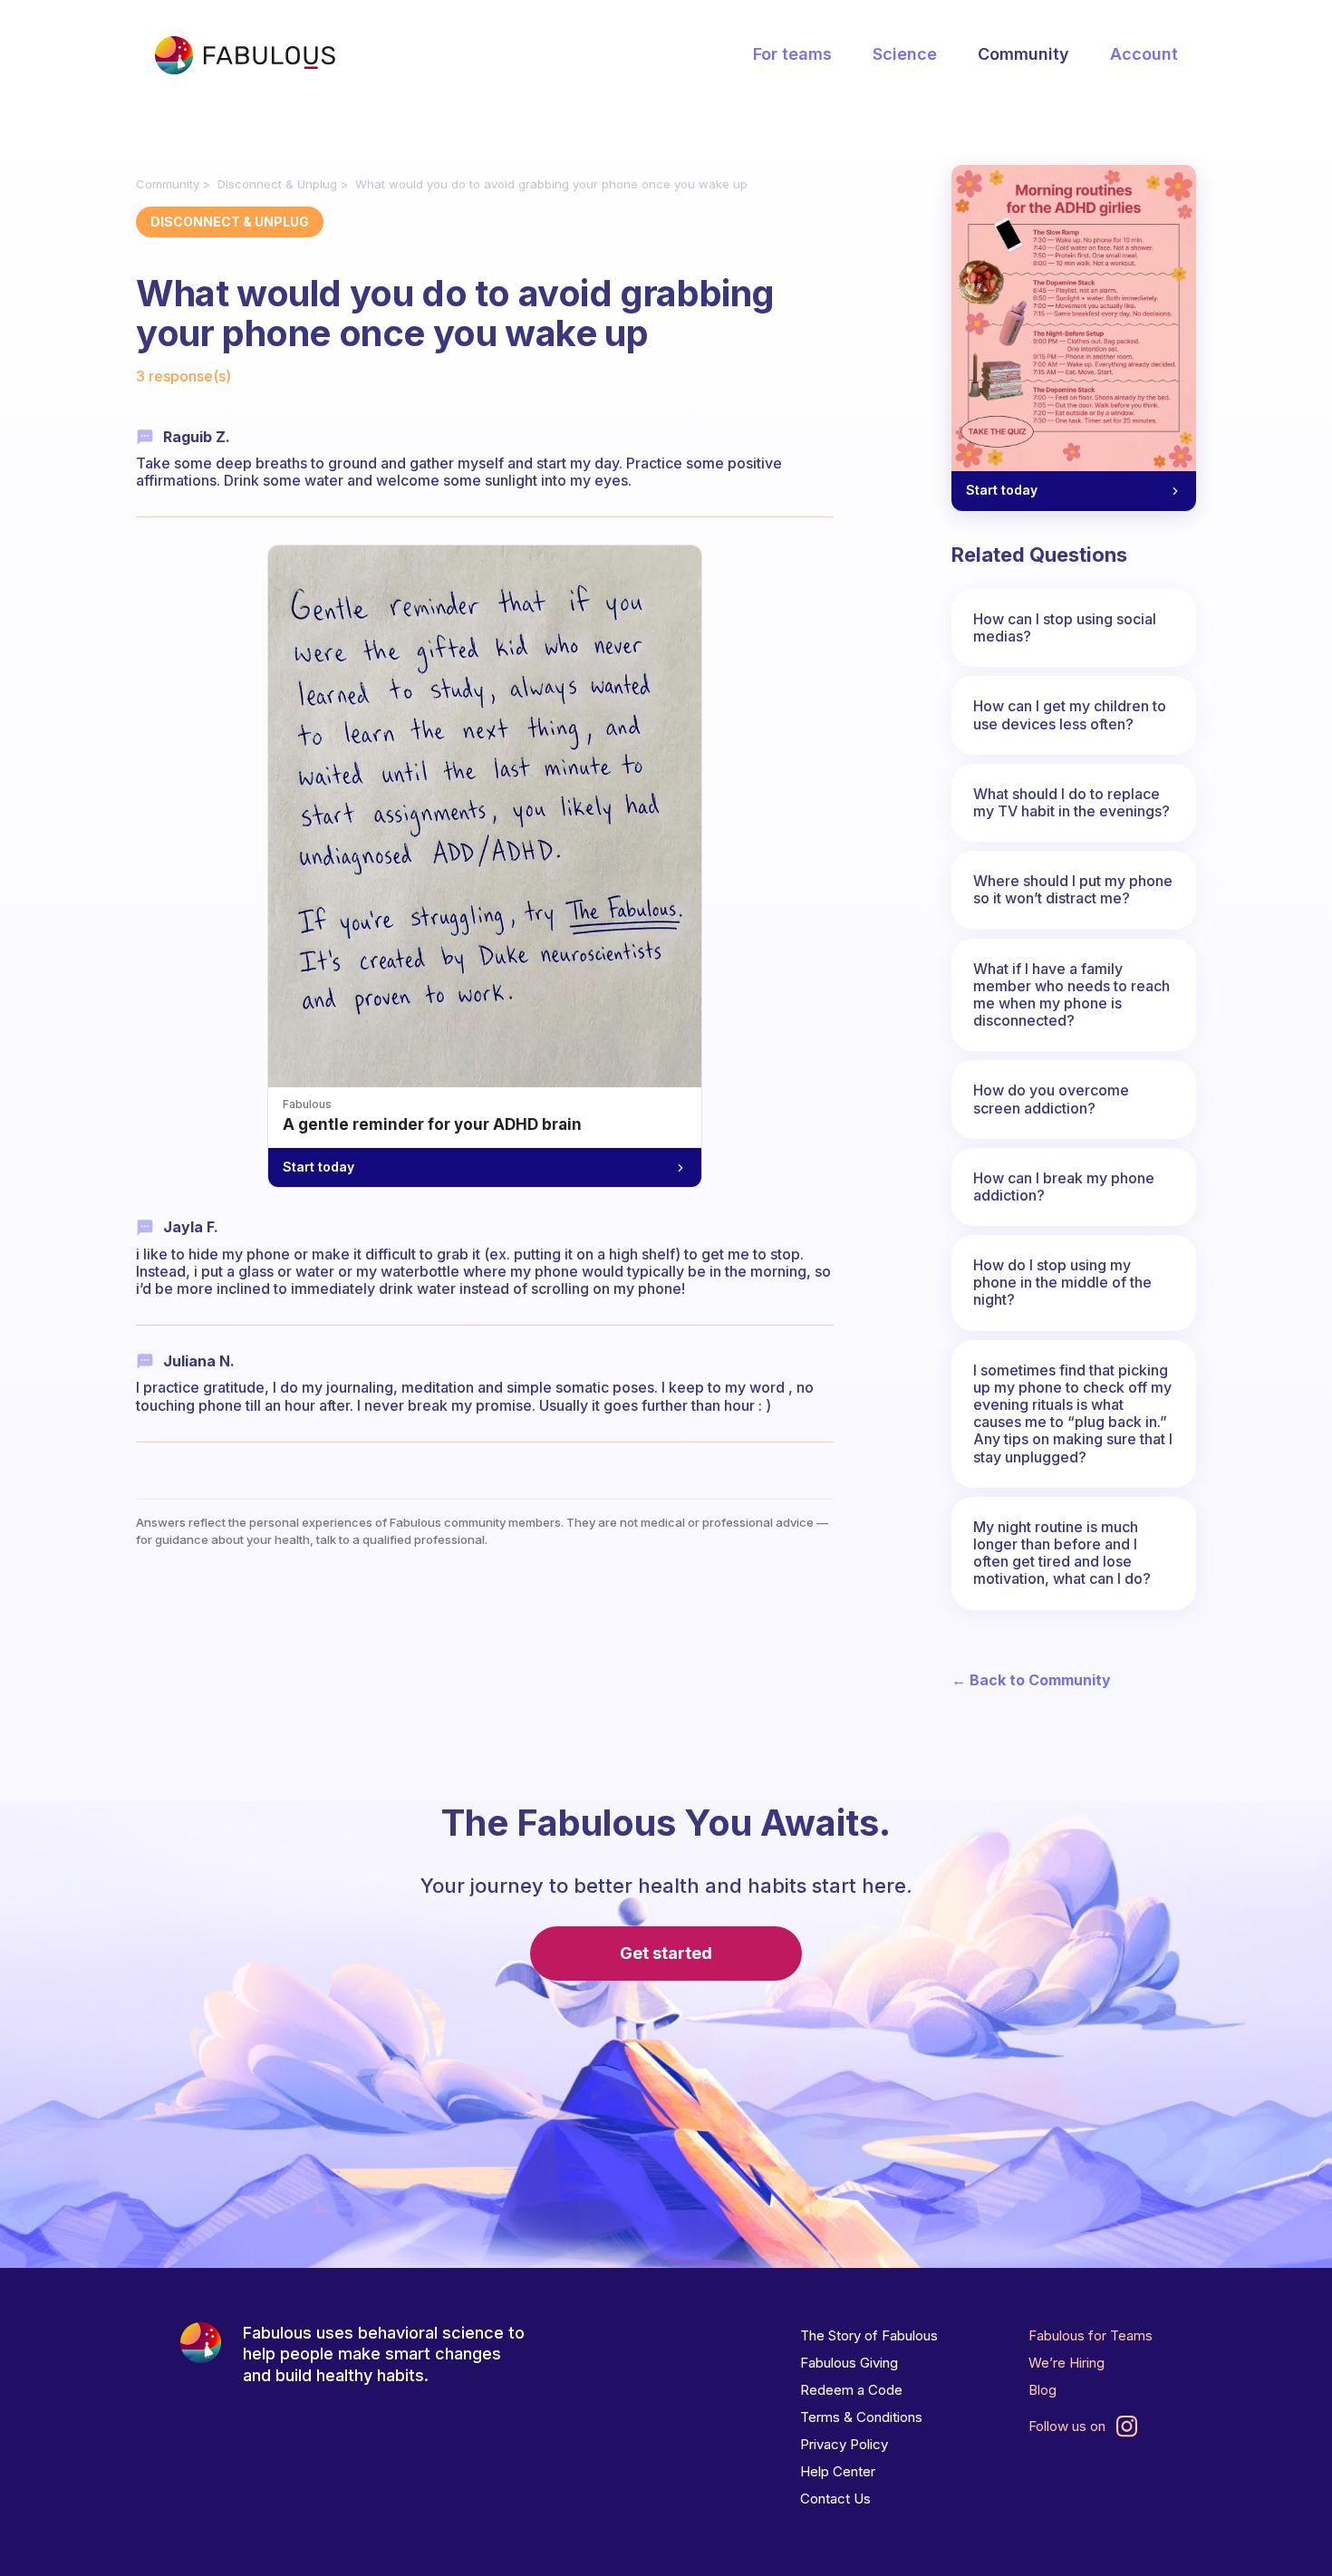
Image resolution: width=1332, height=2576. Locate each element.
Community (1023, 54)
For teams (792, 54)
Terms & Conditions (861, 2417)
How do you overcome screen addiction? (1051, 1099)
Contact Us (835, 2499)
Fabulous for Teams (1091, 2335)
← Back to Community (1031, 1680)
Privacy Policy (844, 2444)
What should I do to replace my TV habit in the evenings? (1071, 802)
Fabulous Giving (849, 2363)
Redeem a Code (851, 2390)
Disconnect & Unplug (277, 184)
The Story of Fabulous (869, 2335)
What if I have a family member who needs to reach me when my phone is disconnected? (1071, 995)
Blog (1042, 2390)
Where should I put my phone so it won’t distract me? (1073, 889)
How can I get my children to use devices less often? (1070, 714)
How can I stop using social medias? (1065, 627)
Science (905, 54)
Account (1144, 54)
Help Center (838, 2471)
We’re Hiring (1067, 2363)
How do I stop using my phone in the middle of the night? (1062, 1282)
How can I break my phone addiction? (1064, 1187)
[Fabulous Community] (245, 55)
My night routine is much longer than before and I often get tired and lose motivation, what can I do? (1062, 1553)
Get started (666, 1953)
